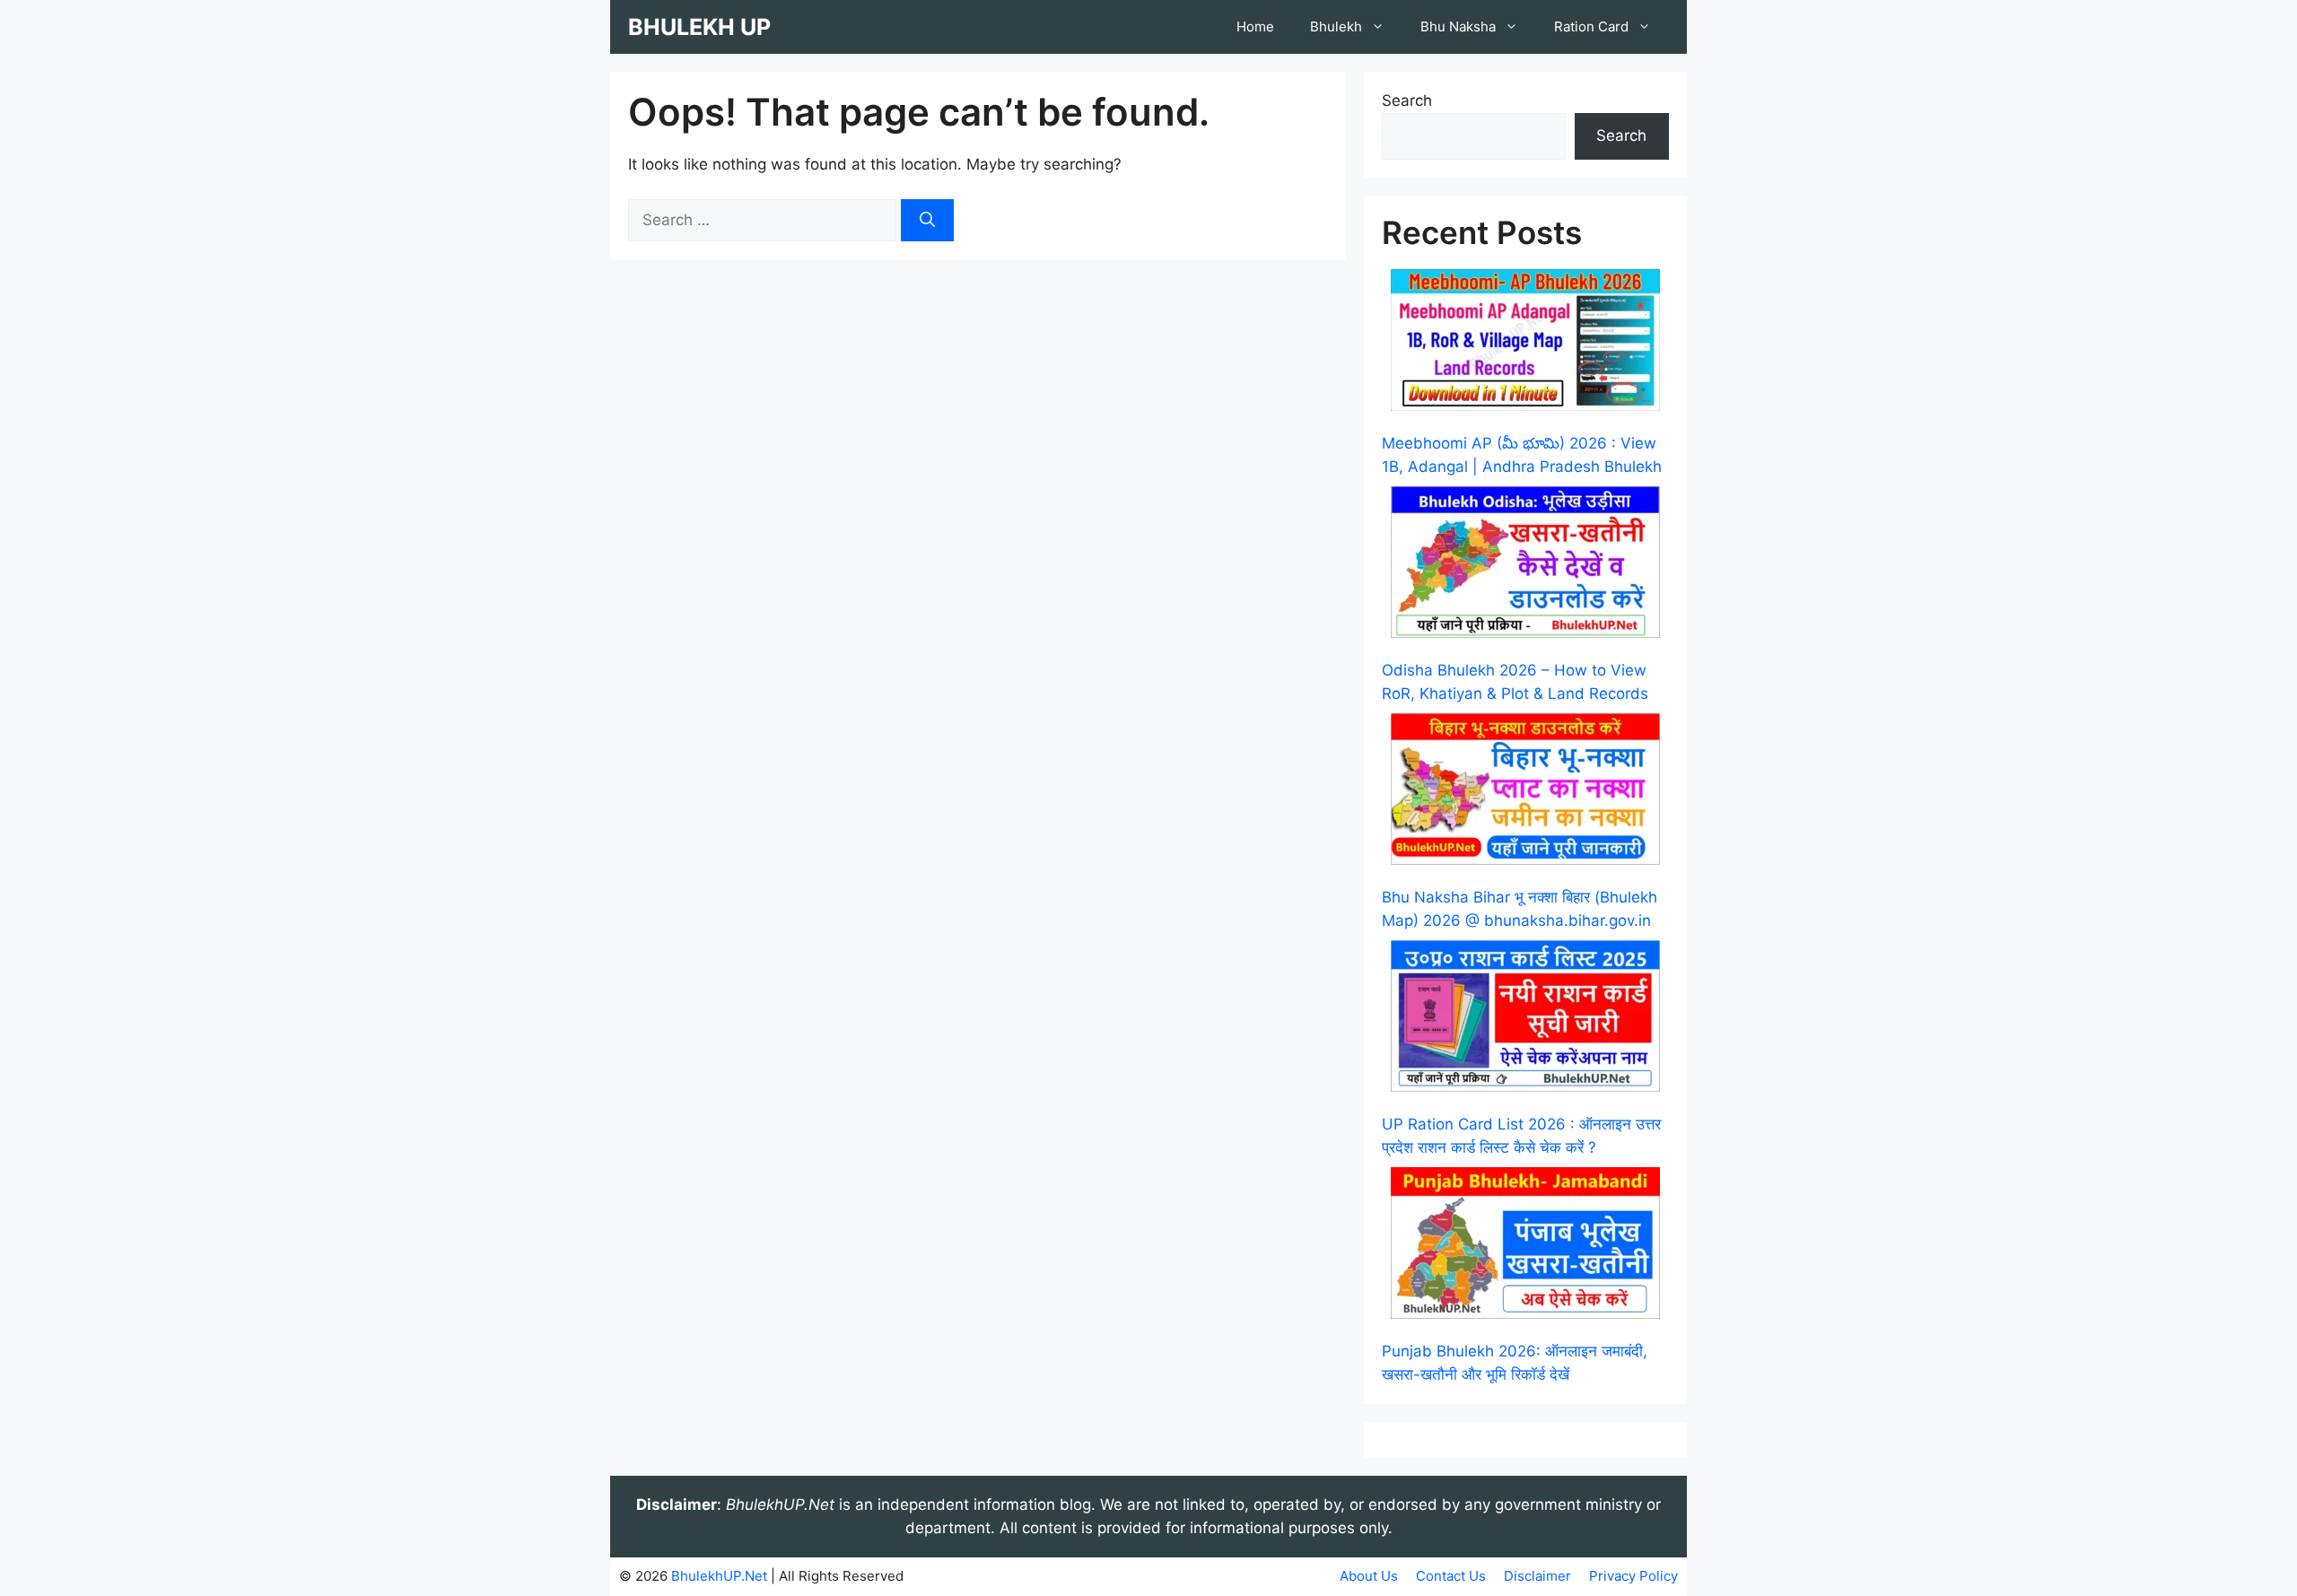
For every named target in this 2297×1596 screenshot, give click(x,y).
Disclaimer (1537, 1576)
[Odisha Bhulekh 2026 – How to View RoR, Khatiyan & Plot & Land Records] (1525, 566)
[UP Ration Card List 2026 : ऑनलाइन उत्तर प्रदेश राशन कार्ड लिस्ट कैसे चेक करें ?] (1525, 1020)
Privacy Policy (1633, 1576)
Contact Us (1451, 1576)
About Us (1369, 1576)
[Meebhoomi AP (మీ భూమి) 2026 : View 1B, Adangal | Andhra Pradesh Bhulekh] (1525, 344)
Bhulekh (1336, 26)
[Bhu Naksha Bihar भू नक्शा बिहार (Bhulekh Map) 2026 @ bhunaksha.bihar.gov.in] (1525, 793)
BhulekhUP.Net (719, 1576)
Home (1255, 26)
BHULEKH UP (699, 27)
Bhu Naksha (1458, 26)
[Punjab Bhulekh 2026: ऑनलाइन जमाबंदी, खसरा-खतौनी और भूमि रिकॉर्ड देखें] (1525, 1247)
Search (1407, 100)
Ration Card (1591, 26)
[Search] (927, 221)
